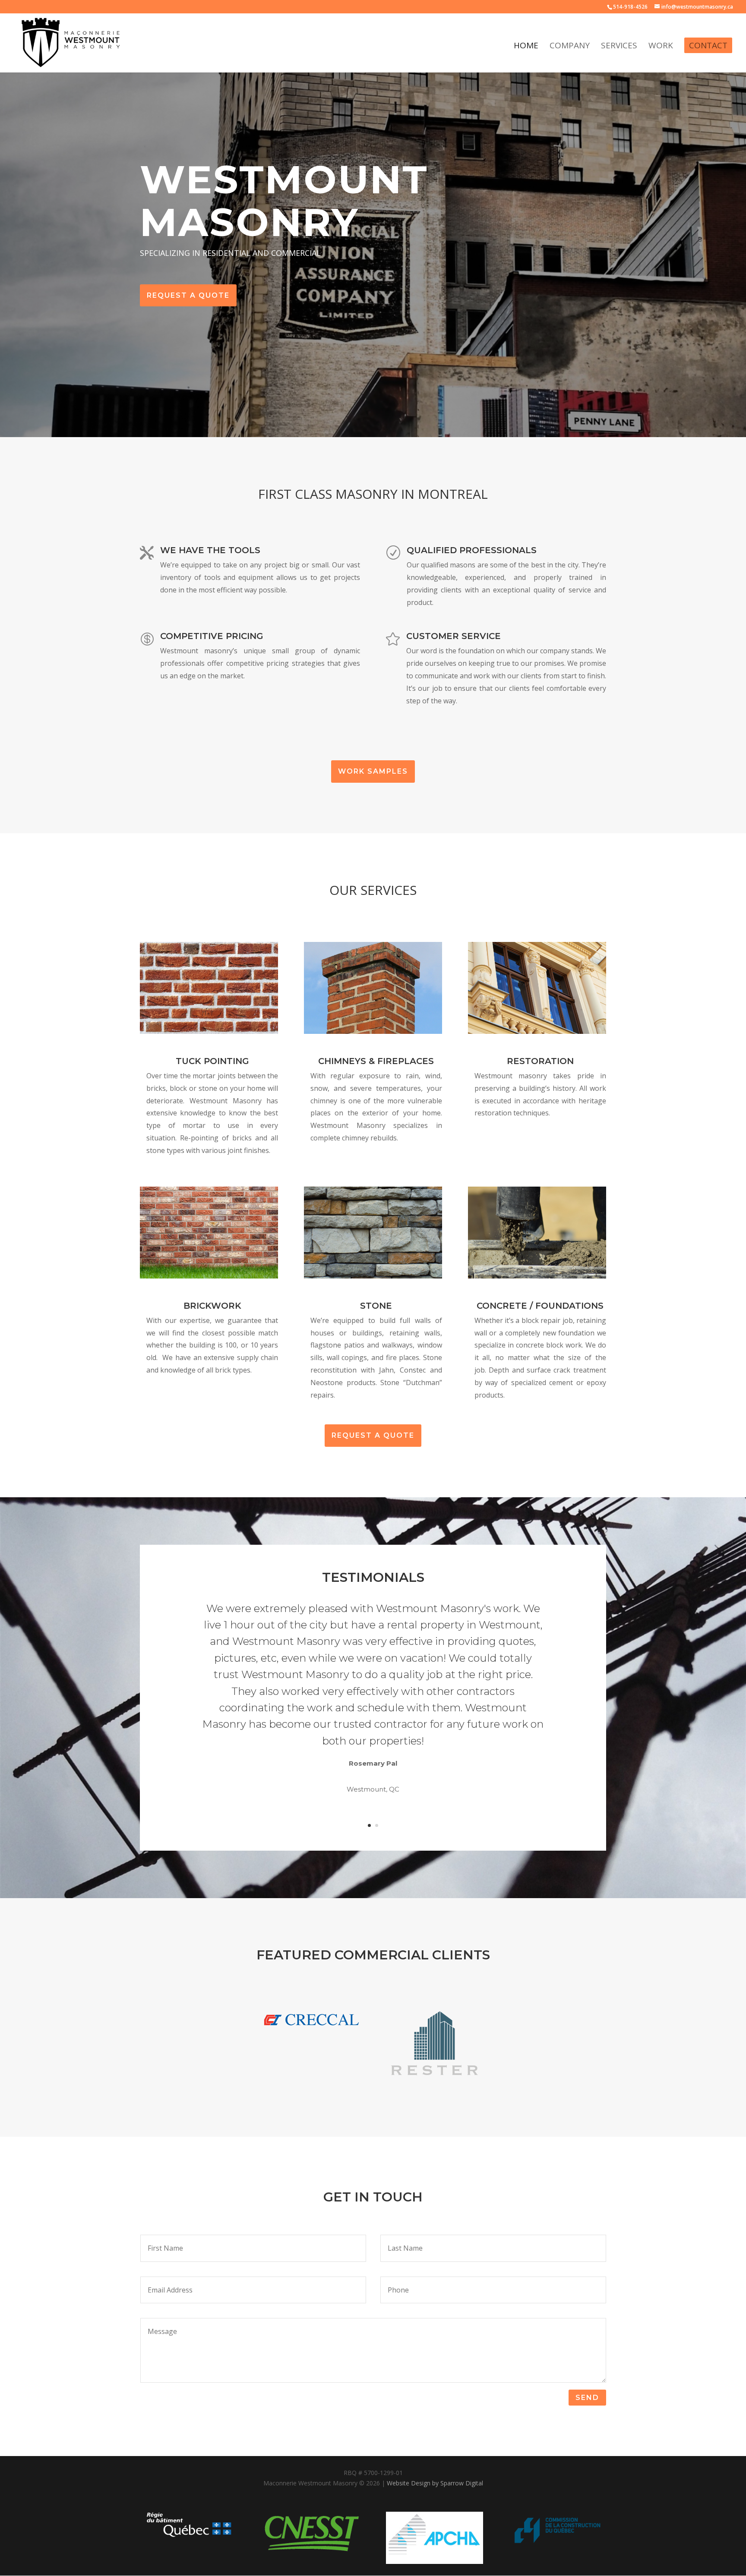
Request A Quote (188, 295)
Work (661, 47)
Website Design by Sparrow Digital (435, 2483)
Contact (708, 45)
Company (570, 47)
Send (587, 2398)
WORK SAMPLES (373, 771)
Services (619, 47)
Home (526, 47)
